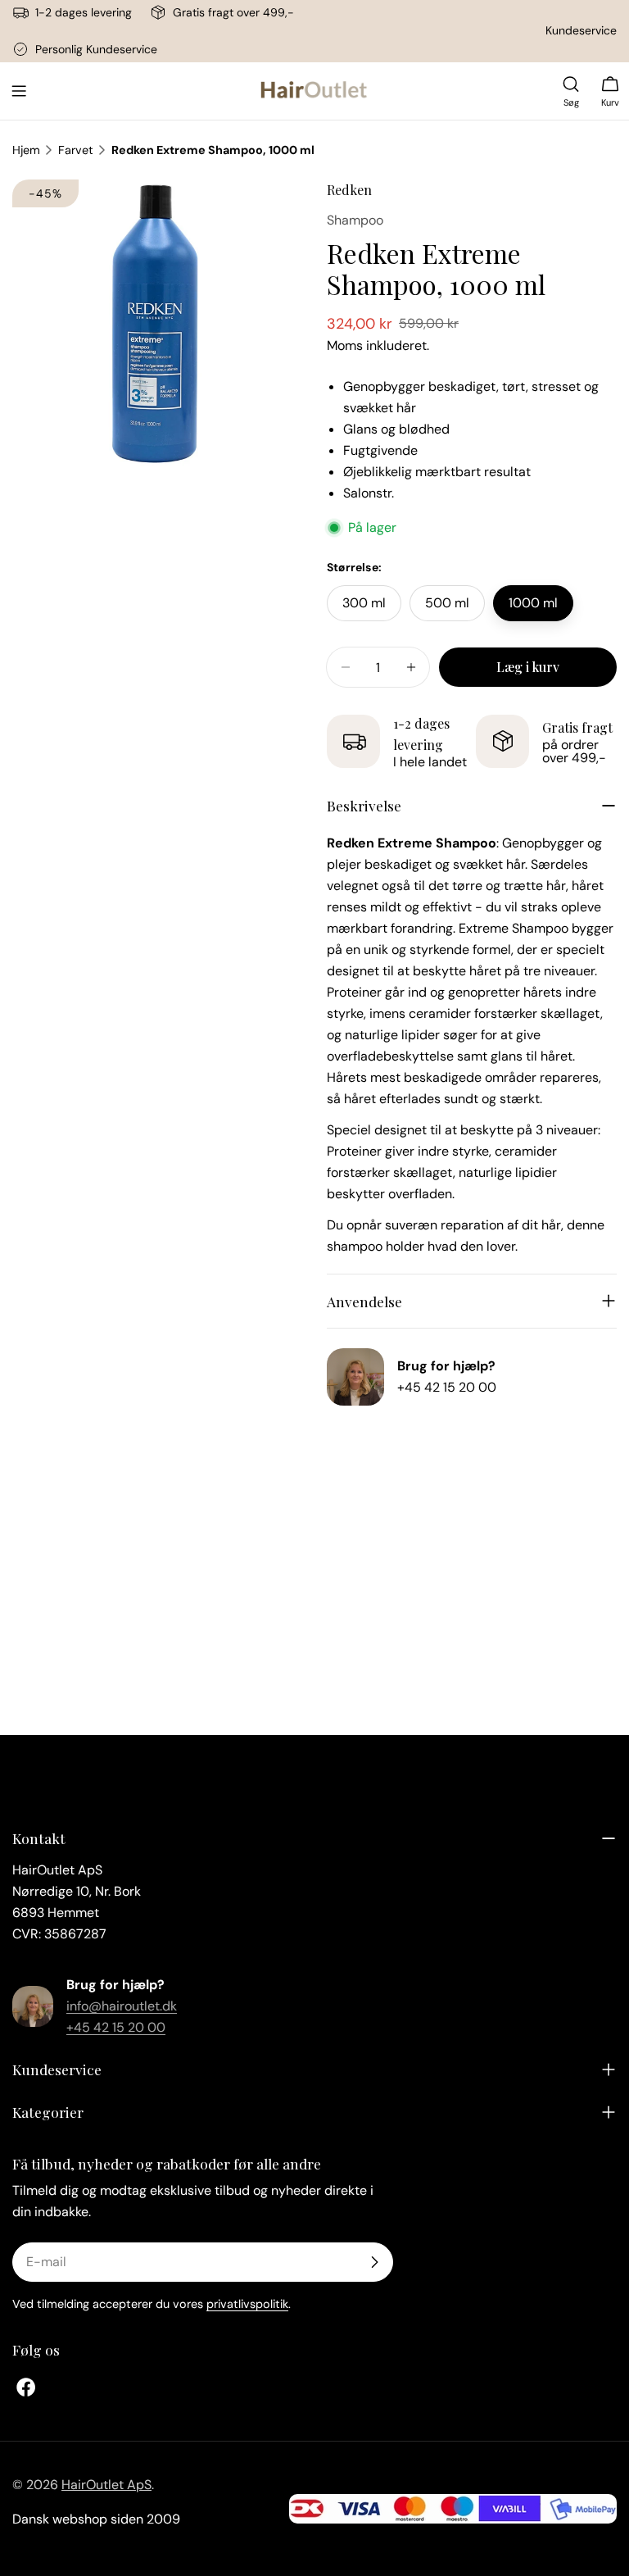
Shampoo (355, 220)
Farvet (76, 150)
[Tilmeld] (374, 2262)
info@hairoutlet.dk (122, 2006)
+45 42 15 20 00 (447, 1387)
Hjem (26, 150)
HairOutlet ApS (106, 2485)
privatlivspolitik (247, 2304)
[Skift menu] (19, 91)
